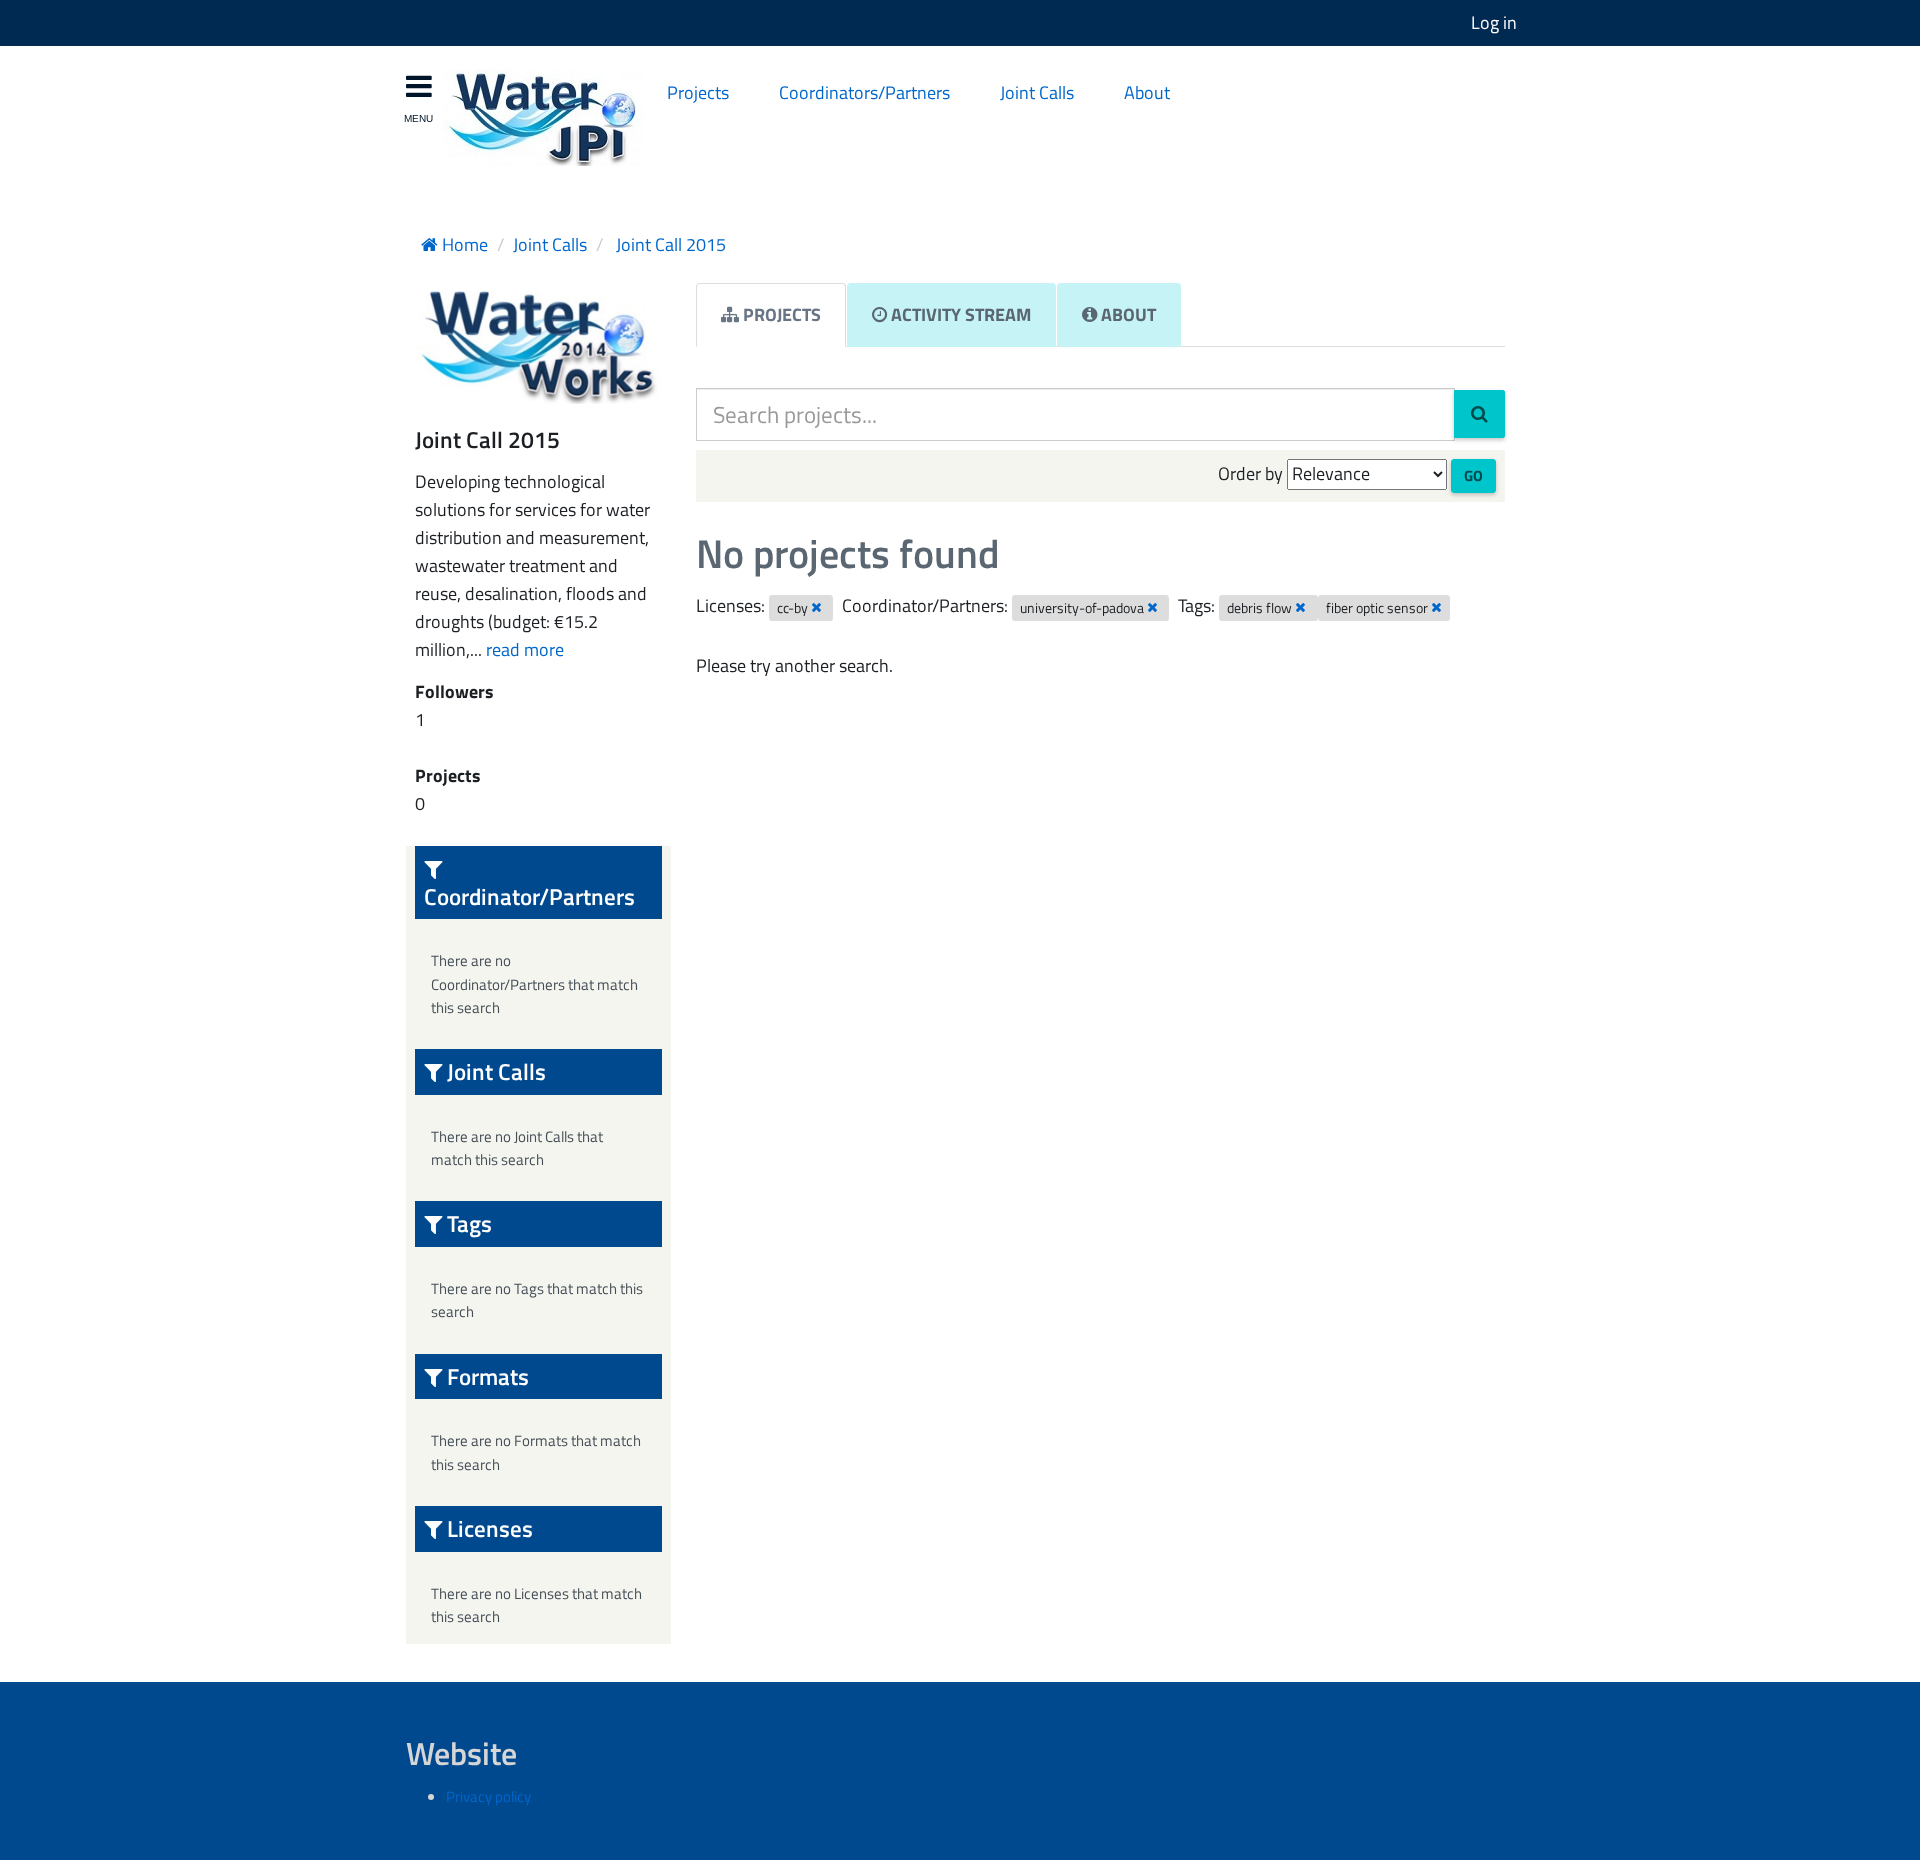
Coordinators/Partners (864, 92)
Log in (1494, 22)
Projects (698, 92)
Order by (1250, 473)
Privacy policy (488, 1796)
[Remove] (816, 607)
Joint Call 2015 (669, 244)
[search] (1479, 414)
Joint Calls (1037, 92)
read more (525, 649)
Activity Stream (959, 314)
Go (1473, 475)
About (1147, 92)
